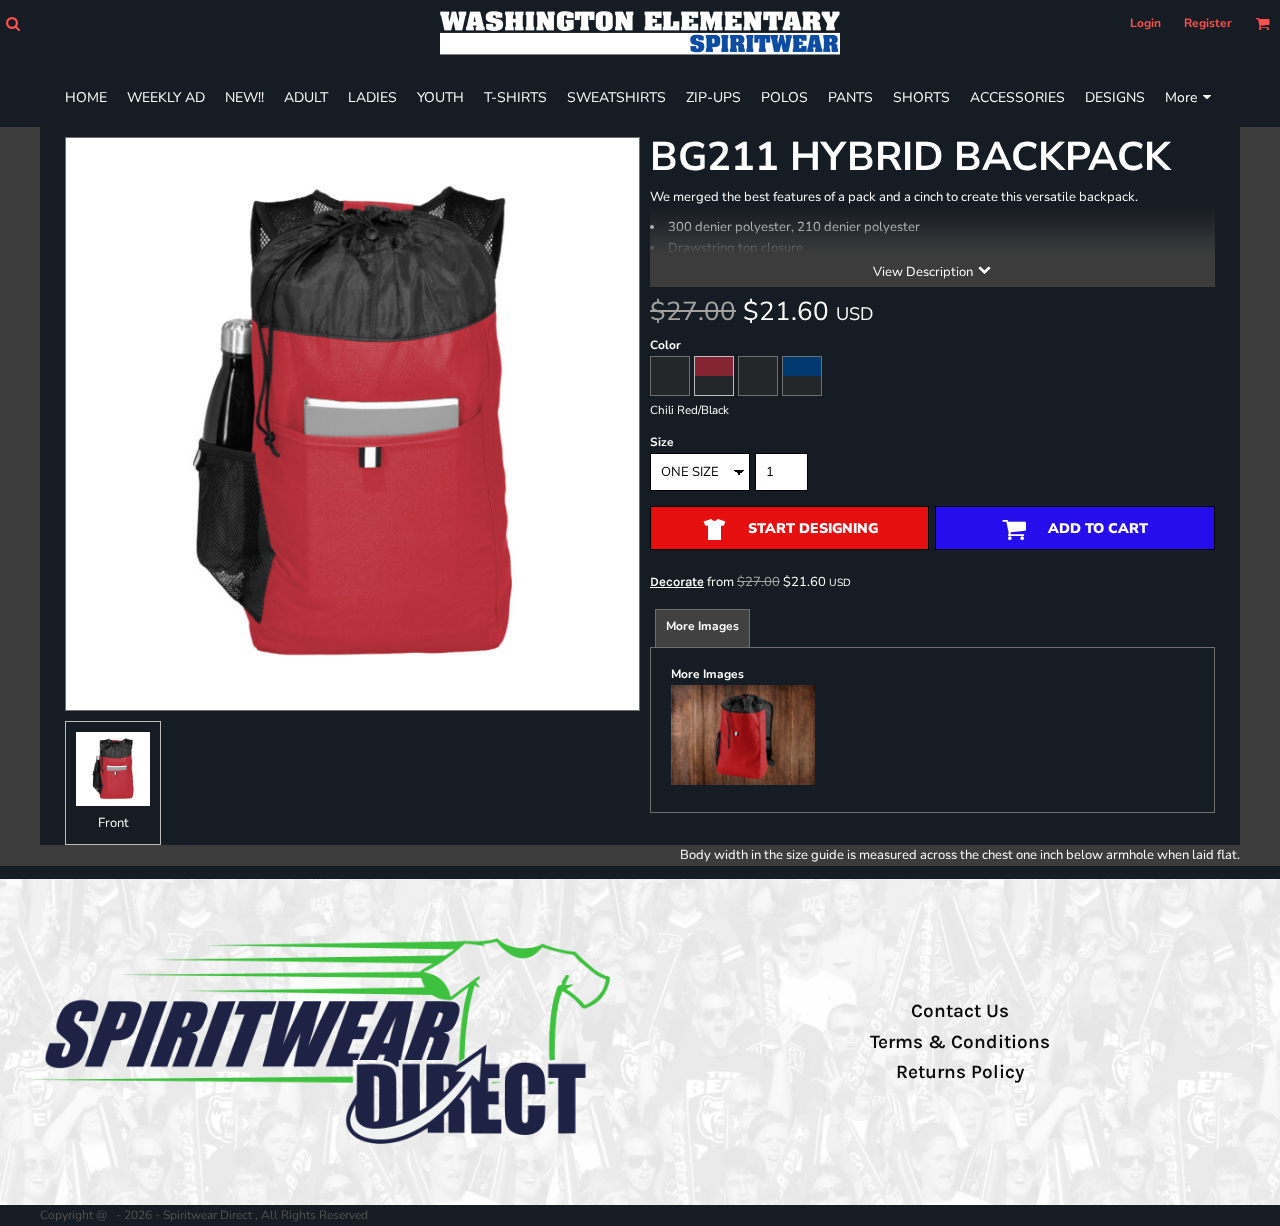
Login (1145, 23)
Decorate (677, 581)
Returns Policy (960, 1072)
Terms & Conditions (960, 1042)
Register (1208, 23)
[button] (12, 23)
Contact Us (960, 1011)
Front (113, 823)
